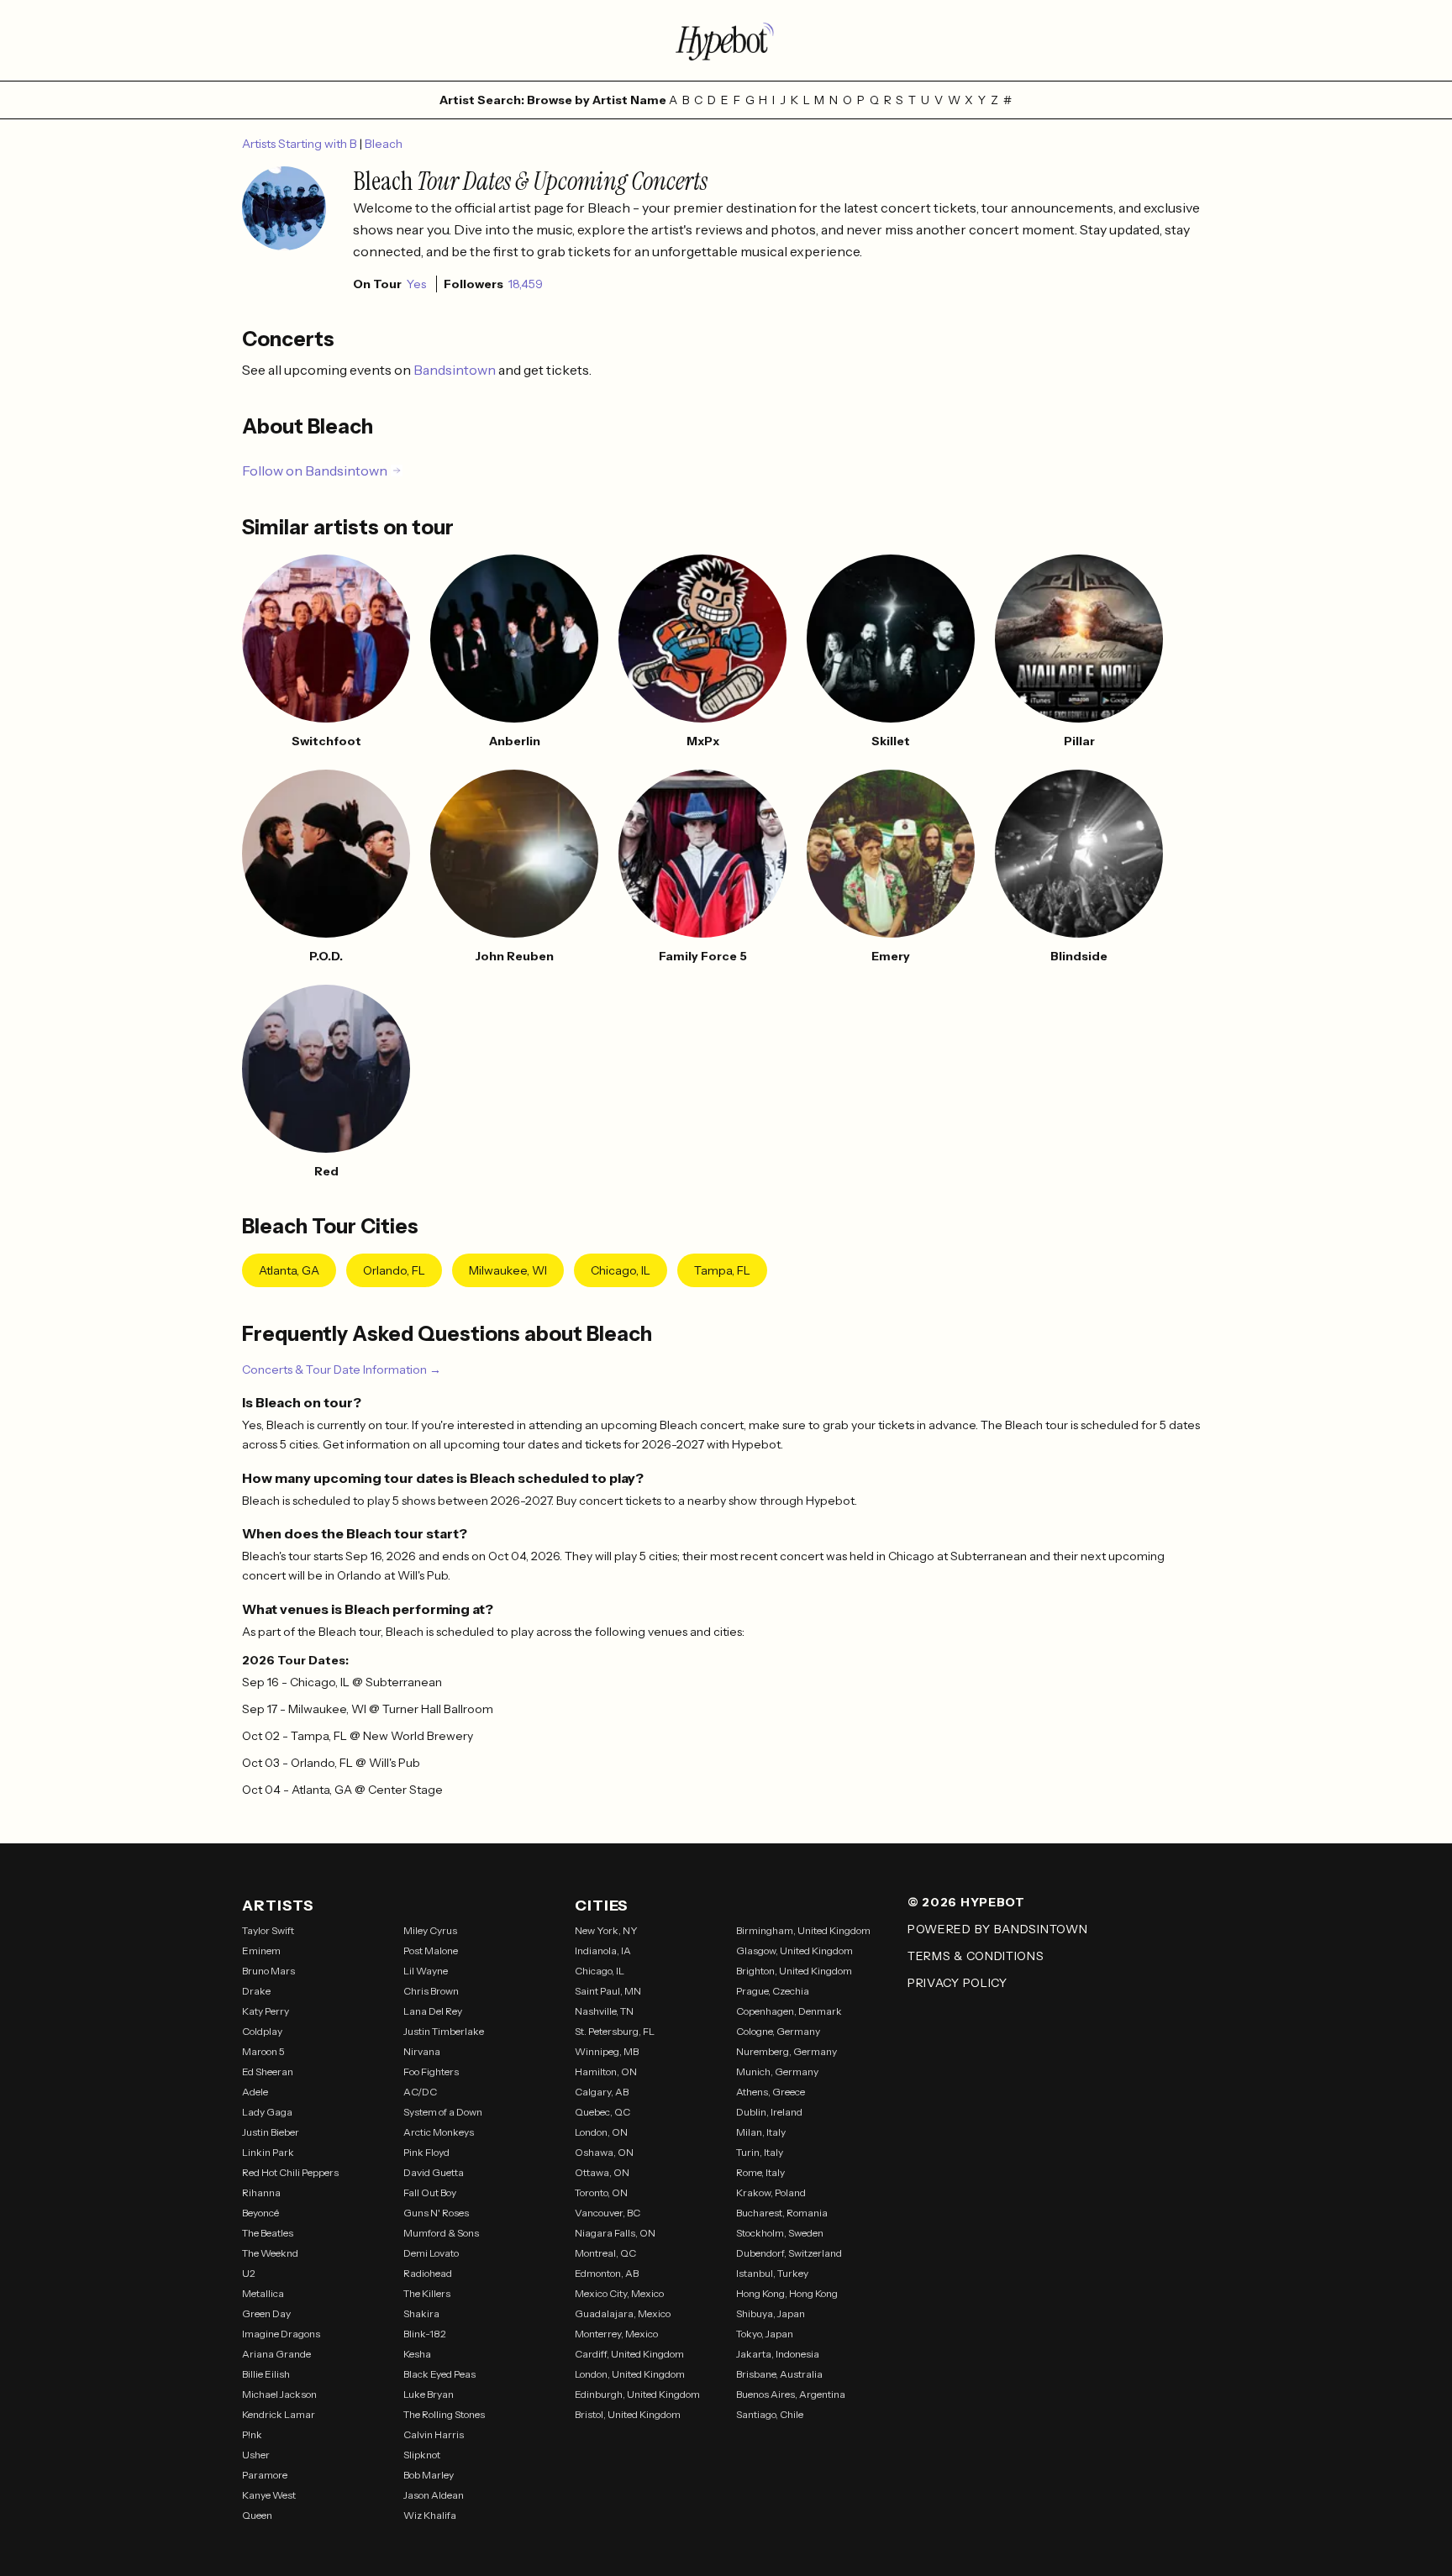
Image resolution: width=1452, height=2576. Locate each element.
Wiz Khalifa (430, 2515)
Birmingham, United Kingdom (803, 1930)
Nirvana (422, 2051)
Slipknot (422, 2455)
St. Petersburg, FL (615, 2031)
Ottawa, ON (602, 2172)
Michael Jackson (279, 2394)
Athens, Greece (771, 2092)
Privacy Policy (957, 1983)
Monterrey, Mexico (616, 2334)
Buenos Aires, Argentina (791, 2394)
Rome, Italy (760, 2172)
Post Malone (431, 1950)
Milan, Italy (761, 2132)
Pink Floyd (426, 2152)
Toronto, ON (601, 2192)
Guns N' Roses (436, 2213)
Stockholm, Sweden (780, 2233)
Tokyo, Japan (765, 2334)
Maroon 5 (263, 2051)
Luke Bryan (429, 2394)
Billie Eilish (266, 2374)
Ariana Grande (276, 2354)
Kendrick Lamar (279, 2414)
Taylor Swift (268, 1930)
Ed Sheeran (268, 2071)
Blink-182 (425, 2334)
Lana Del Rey (433, 2011)
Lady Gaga (267, 2112)
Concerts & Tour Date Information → (342, 1369)
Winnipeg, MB (607, 2051)
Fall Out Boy (430, 2192)
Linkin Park (268, 2152)
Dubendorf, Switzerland (789, 2253)
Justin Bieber (271, 2132)
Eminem (261, 1950)
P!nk (252, 2434)
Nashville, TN (604, 2011)
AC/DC (420, 2092)
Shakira (421, 2313)
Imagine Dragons (281, 2334)
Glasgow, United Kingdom (794, 1950)
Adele (255, 2092)
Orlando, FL (394, 1270)
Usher (256, 2455)
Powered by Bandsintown (997, 1929)
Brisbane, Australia (779, 2374)
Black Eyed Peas (439, 2374)
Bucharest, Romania (782, 2213)
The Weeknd (270, 2253)
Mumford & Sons (441, 2233)
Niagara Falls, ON (615, 2233)
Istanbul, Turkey (772, 2273)
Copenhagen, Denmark (789, 2011)
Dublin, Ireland (769, 2112)
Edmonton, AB (607, 2273)
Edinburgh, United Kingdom (637, 2394)
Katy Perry (266, 2011)
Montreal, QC (605, 2253)
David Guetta (434, 2172)
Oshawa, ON (604, 2152)
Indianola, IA (603, 1950)
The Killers (427, 2293)
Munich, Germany (777, 2071)
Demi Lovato (431, 2253)
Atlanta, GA (289, 1270)
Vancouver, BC (608, 2213)
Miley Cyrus (430, 1930)
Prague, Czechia (773, 1991)
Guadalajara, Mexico (623, 2313)
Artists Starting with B (301, 144)
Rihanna (261, 2192)
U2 (249, 2273)
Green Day (266, 2313)
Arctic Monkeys (439, 2132)
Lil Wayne (426, 1971)
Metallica (263, 2293)
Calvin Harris (434, 2434)
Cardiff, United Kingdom (629, 2354)
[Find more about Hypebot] (726, 40)
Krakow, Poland (771, 2192)
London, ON (601, 2132)
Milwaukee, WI (508, 1270)
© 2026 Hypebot (966, 1902)
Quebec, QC (602, 2112)
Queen (257, 2515)
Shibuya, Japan (771, 2313)
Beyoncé (260, 2213)
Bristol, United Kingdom (628, 2414)
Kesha (417, 2354)
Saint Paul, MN (608, 1991)
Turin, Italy (760, 2152)
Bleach (384, 144)
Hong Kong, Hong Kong (787, 2293)
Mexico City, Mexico (619, 2293)
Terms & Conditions (976, 1956)
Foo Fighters (431, 2071)
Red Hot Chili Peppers (290, 2172)
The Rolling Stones (444, 2414)
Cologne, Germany (778, 2031)
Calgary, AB (602, 2092)
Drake (256, 1991)
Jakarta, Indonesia (778, 2354)
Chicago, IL (621, 1270)
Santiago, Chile (770, 2414)
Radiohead (428, 2273)
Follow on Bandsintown (315, 471)
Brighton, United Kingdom (794, 1971)
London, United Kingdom (630, 2374)
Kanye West (269, 2495)
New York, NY (606, 1930)
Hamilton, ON (606, 2071)
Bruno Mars (268, 1971)
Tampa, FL (722, 1270)
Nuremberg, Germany (786, 2051)
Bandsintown (456, 370)
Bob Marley (429, 2475)
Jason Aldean (434, 2495)
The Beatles (268, 2233)
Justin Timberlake (444, 2031)
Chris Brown (431, 1991)
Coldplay (262, 2031)
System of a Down (443, 2112)
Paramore (265, 2475)
